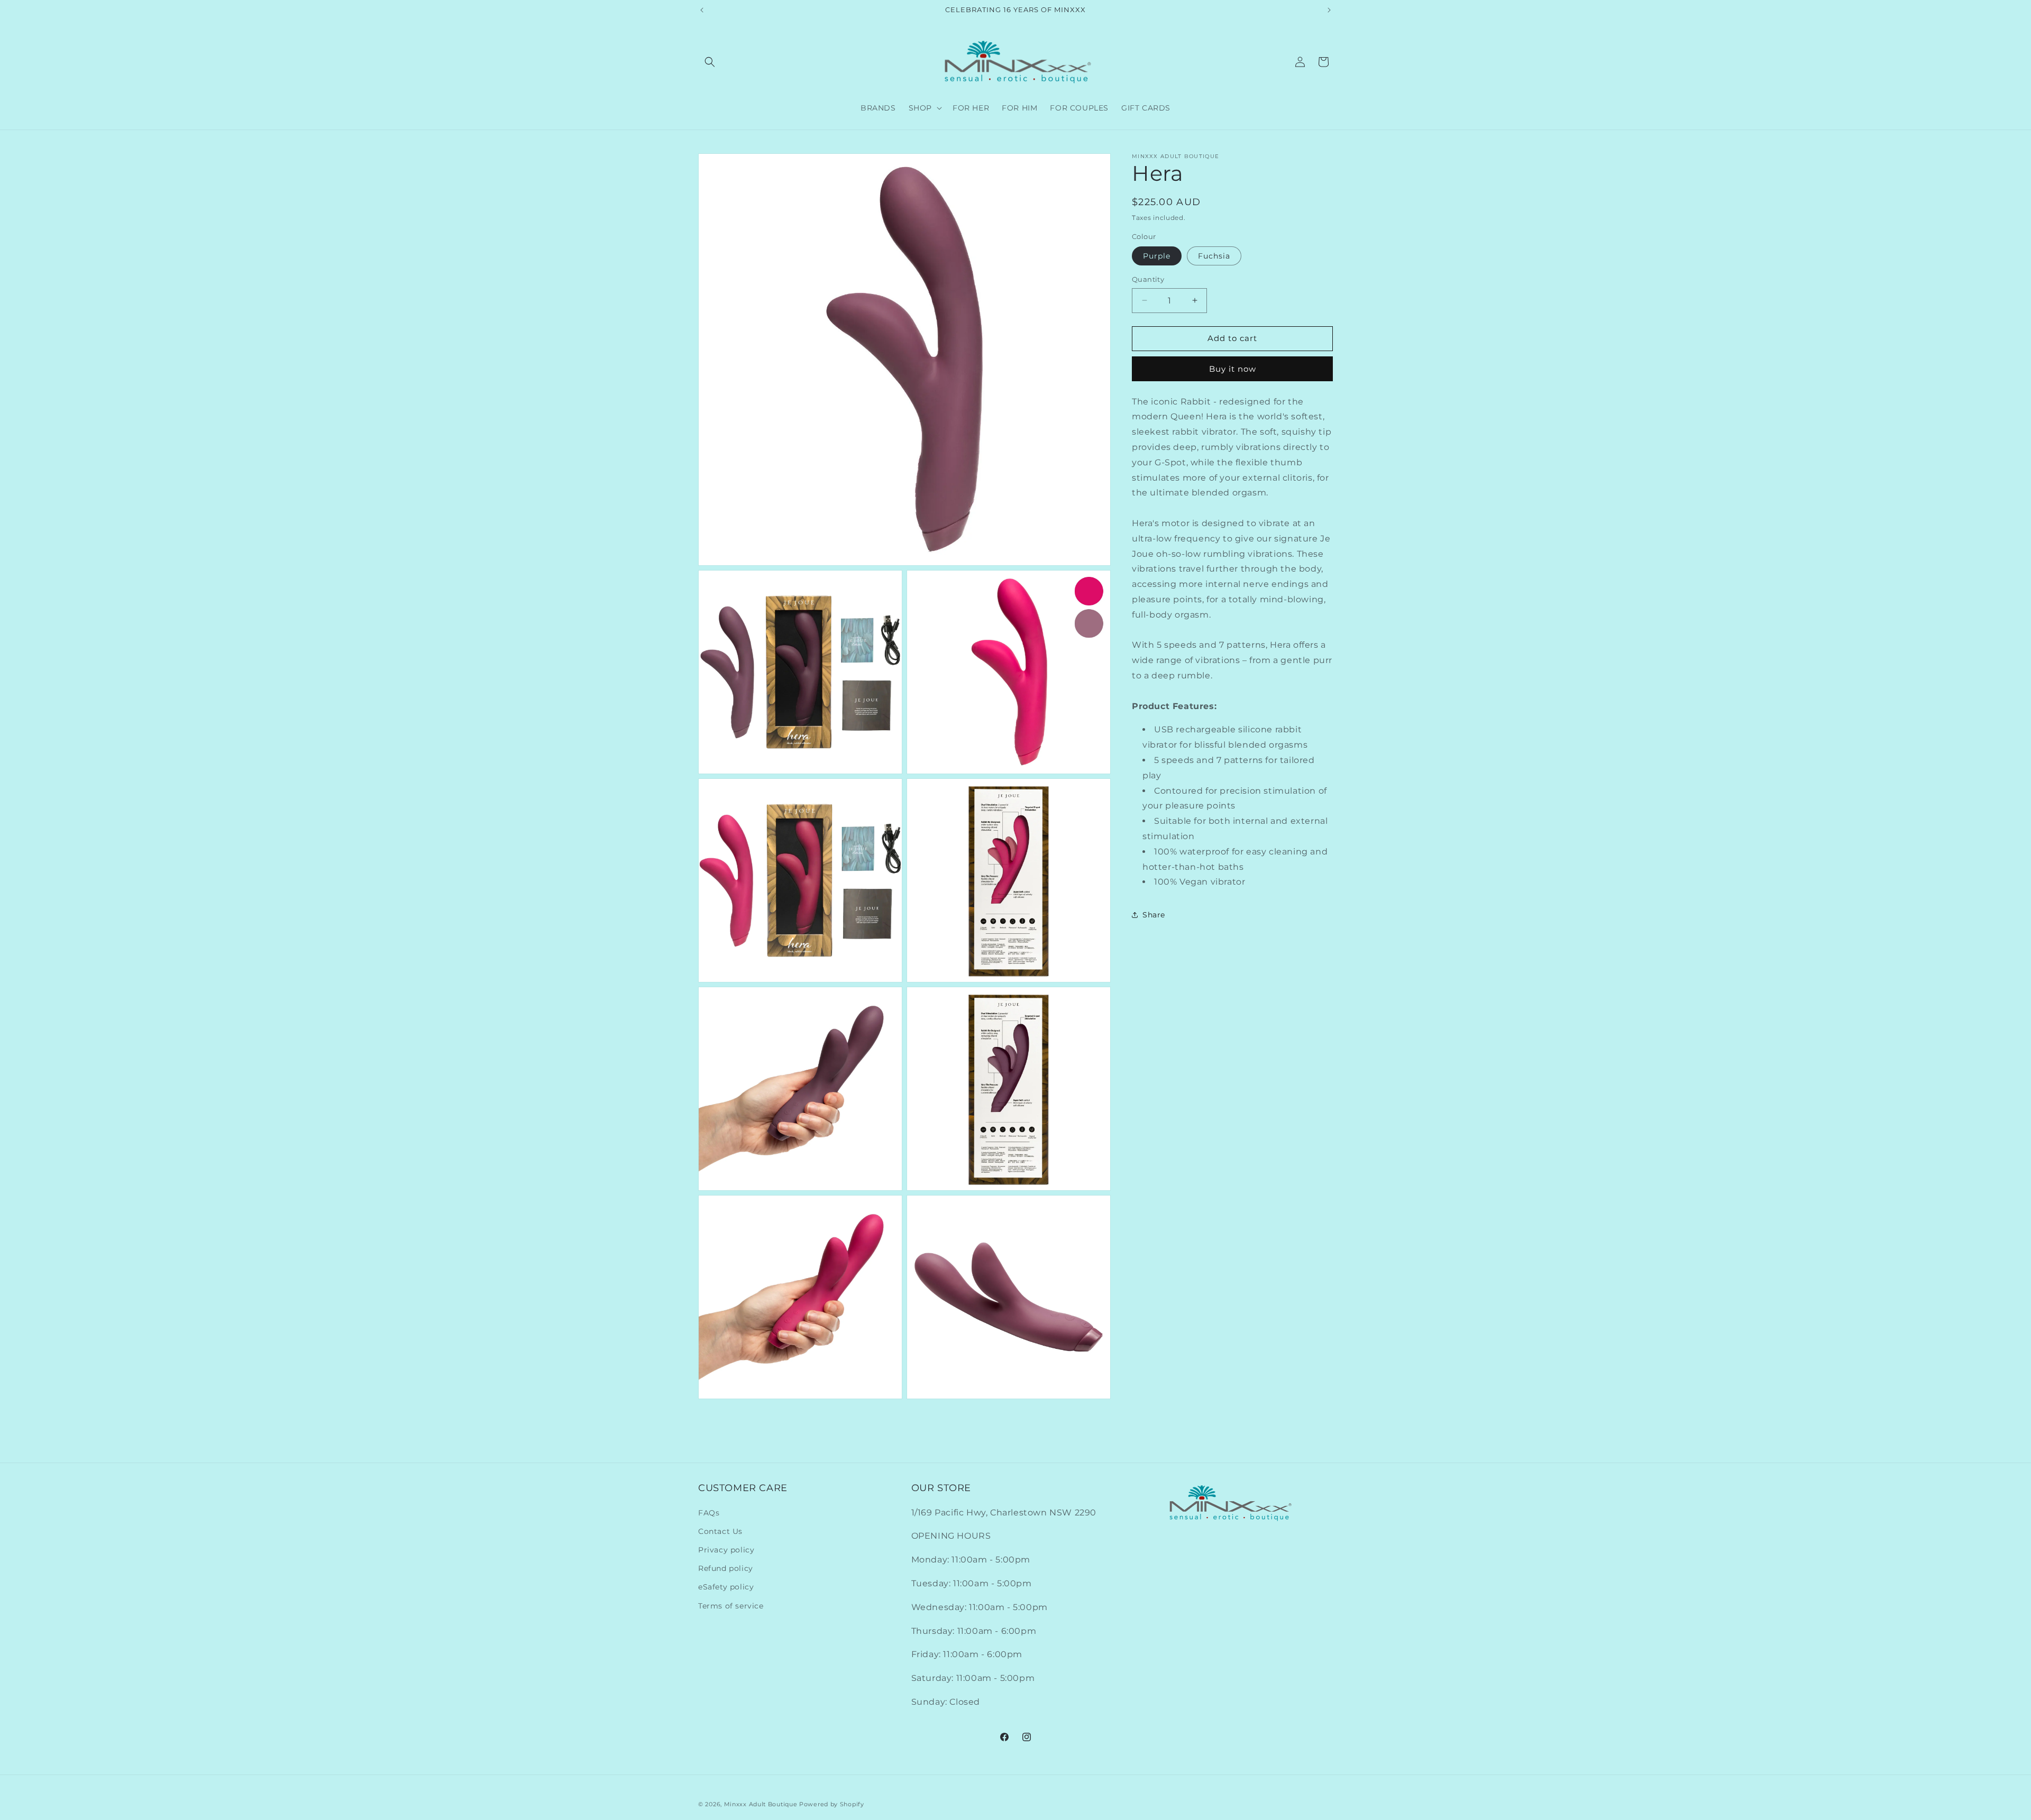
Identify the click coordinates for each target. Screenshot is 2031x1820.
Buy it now (1233, 369)
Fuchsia (1214, 256)
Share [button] (1154, 914)
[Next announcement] (1329, 10)
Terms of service (731, 1606)
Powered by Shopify (832, 1804)
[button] (710, 62)
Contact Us (720, 1531)
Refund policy (726, 1568)
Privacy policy (726, 1550)
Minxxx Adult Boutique (761, 1804)
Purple (1157, 256)
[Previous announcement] (702, 10)
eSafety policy (726, 1587)
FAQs (709, 1513)
